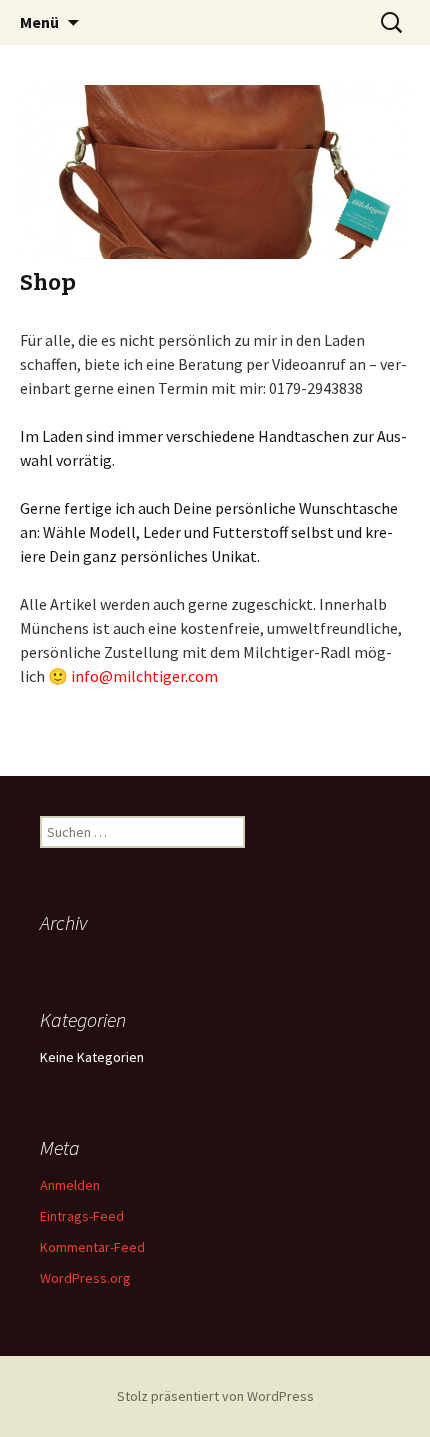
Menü (39, 22)
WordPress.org (85, 1278)
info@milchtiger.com (144, 676)
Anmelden (70, 1185)
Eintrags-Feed (82, 1216)
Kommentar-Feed (92, 1247)
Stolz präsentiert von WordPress (215, 1396)
